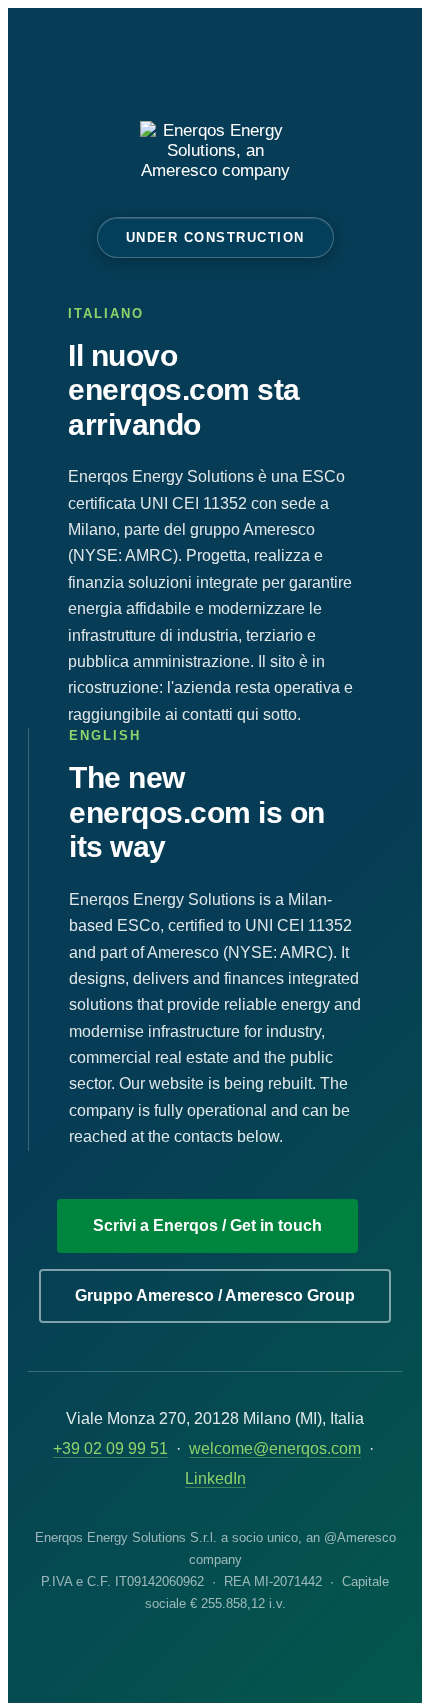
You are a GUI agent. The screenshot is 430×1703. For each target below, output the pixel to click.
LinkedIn (215, 1478)
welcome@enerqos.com (275, 1448)
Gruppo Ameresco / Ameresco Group (215, 1295)
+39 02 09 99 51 (110, 1448)
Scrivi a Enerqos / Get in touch (207, 1225)
